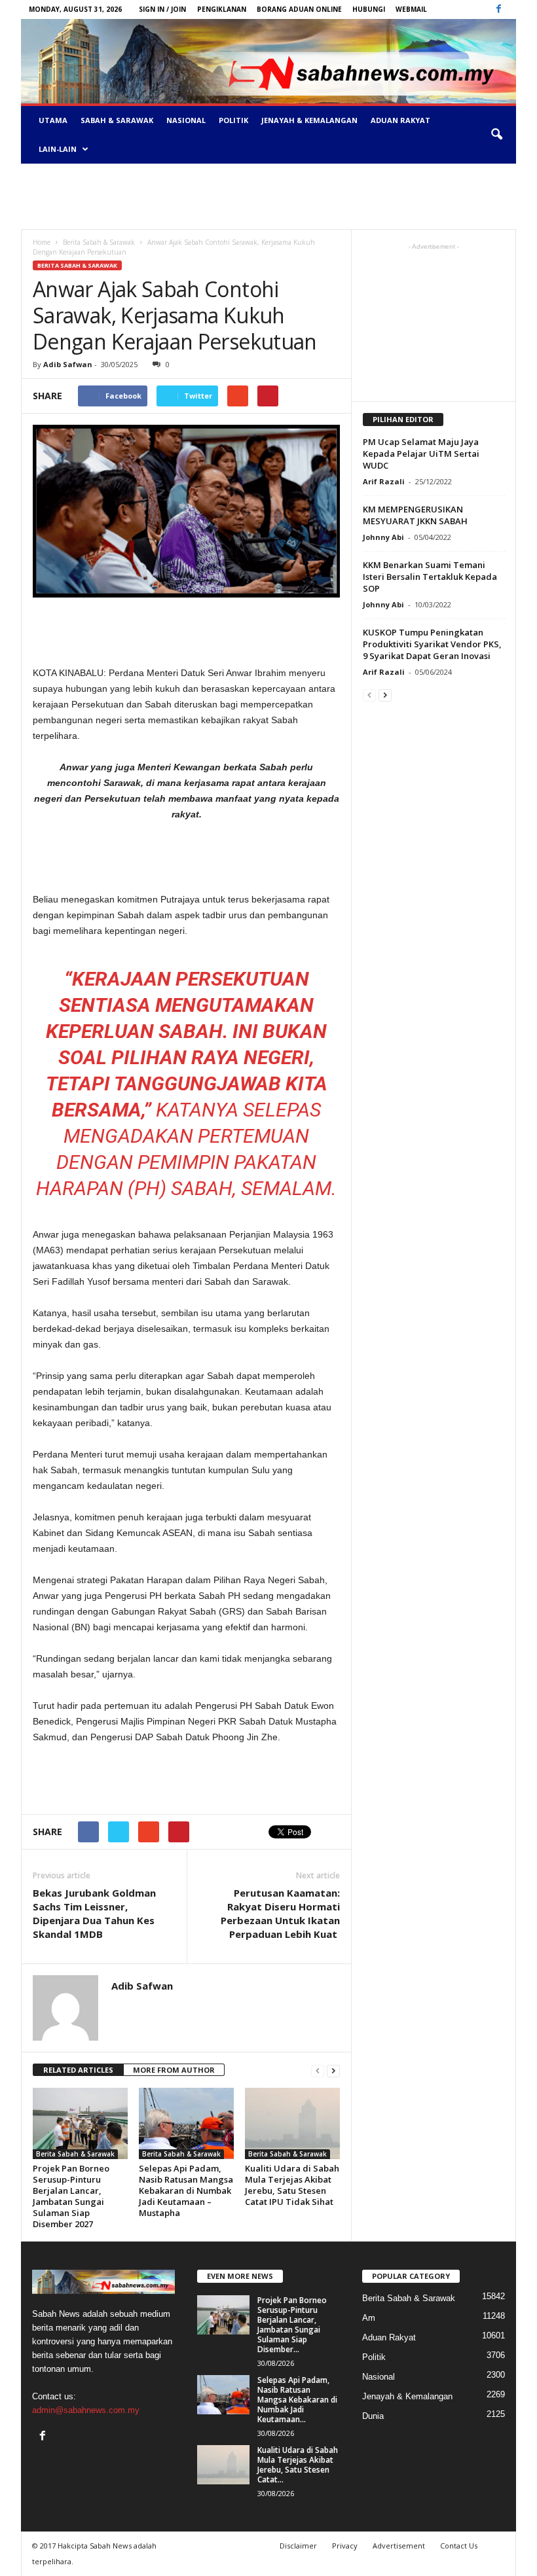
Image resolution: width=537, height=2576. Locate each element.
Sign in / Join (162, 9)
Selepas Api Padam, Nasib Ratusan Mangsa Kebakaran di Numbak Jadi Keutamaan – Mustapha (186, 2191)
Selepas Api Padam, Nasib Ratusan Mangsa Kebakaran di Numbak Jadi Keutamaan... (297, 2400)
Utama (53, 120)
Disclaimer (298, 2546)
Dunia (373, 2416)
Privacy (345, 2546)
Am (369, 2318)
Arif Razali (384, 481)
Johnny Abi (383, 537)
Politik (233, 120)
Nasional (186, 120)
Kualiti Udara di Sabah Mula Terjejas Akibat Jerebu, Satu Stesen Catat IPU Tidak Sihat (292, 2185)
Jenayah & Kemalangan (309, 120)
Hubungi (369, 9)
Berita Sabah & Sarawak (77, 265)
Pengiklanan (222, 9)
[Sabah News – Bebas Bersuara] (268, 61)
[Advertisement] (268, 196)
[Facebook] (498, 9)
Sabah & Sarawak (117, 120)
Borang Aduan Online (299, 9)
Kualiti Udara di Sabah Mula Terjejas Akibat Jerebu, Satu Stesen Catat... (298, 2465)
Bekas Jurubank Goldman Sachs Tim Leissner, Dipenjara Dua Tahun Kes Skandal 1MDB (94, 1913)
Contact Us (459, 2546)
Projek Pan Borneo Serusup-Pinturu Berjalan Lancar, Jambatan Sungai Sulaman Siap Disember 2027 (71, 2196)
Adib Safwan (68, 364)
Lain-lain (58, 149)
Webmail (411, 9)
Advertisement (399, 2546)
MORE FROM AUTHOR (174, 2070)
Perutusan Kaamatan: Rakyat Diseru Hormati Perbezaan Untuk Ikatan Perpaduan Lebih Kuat (280, 1913)
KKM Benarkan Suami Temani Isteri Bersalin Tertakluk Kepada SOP (430, 577)
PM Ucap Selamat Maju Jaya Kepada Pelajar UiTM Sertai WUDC (421, 454)
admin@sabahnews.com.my (86, 2410)
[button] (496, 135)
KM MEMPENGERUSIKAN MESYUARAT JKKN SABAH (415, 515)
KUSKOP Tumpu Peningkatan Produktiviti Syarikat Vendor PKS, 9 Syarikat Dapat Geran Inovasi (432, 644)
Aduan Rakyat (400, 120)
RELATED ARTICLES (78, 2070)
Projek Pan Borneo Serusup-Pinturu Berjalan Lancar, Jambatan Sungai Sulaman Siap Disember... (292, 2325)
